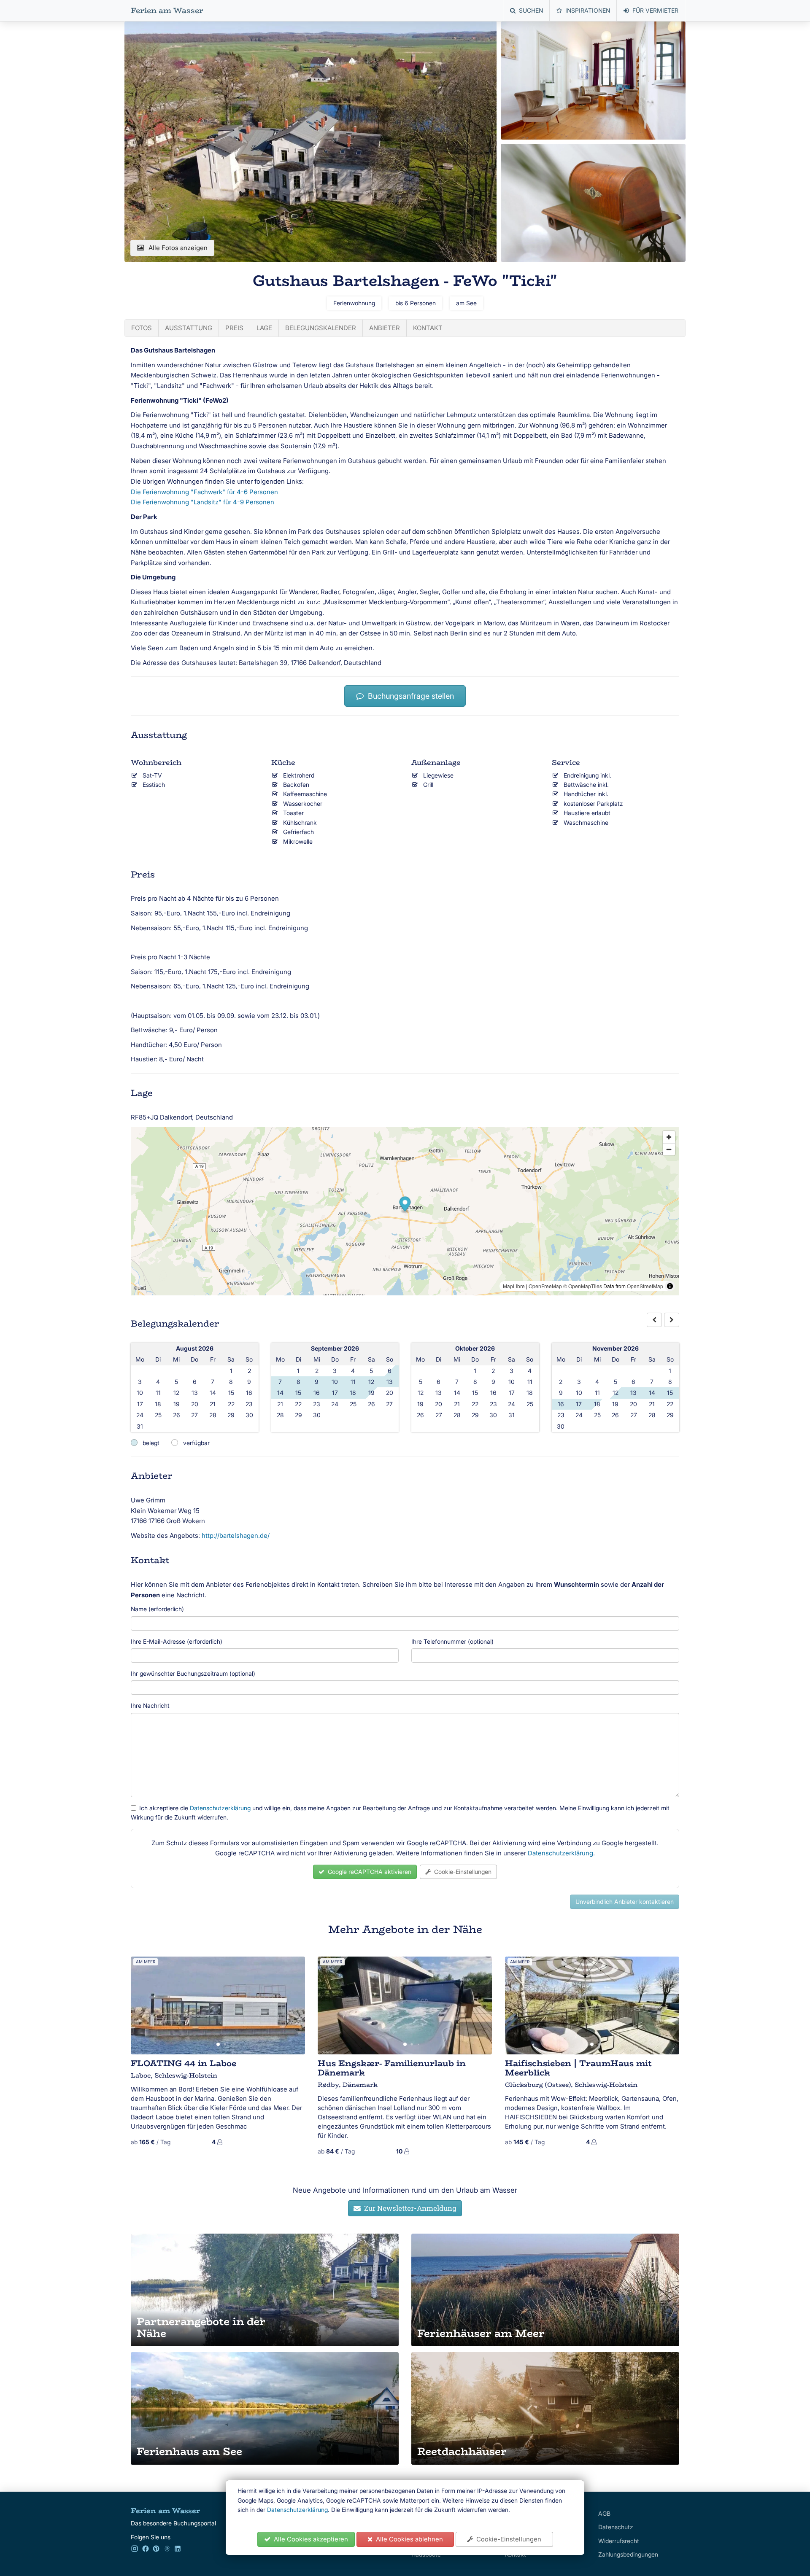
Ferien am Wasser (167, 11)
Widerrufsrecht (619, 2541)
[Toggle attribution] (670, 1286)
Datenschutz (616, 2527)
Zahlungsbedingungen (628, 2554)
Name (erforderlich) (157, 1609)
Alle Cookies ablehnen (408, 2539)
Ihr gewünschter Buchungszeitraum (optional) (193, 1673)
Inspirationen (588, 10)
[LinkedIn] (178, 2550)
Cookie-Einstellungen (507, 2539)
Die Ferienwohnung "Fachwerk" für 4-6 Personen (204, 492)
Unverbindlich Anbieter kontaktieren (625, 1902)
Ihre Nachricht (150, 1705)
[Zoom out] (669, 1149)
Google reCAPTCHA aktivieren (368, 1872)
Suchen (531, 10)
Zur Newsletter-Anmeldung (409, 2208)
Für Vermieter (655, 10)
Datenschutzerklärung (297, 2510)
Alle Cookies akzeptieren (309, 2539)
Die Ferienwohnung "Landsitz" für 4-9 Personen (202, 502)
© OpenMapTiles (583, 1286)
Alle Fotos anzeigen (178, 248)
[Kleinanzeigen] (167, 2550)
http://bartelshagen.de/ (236, 1536)
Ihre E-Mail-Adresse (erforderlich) (177, 1641)
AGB (604, 2513)
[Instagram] (135, 2550)
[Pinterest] (156, 2550)
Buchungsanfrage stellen (409, 696)
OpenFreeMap (545, 1286)
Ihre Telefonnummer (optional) (452, 1641)
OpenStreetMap (645, 1286)
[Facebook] (146, 2550)
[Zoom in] (669, 1137)
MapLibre (514, 1286)
